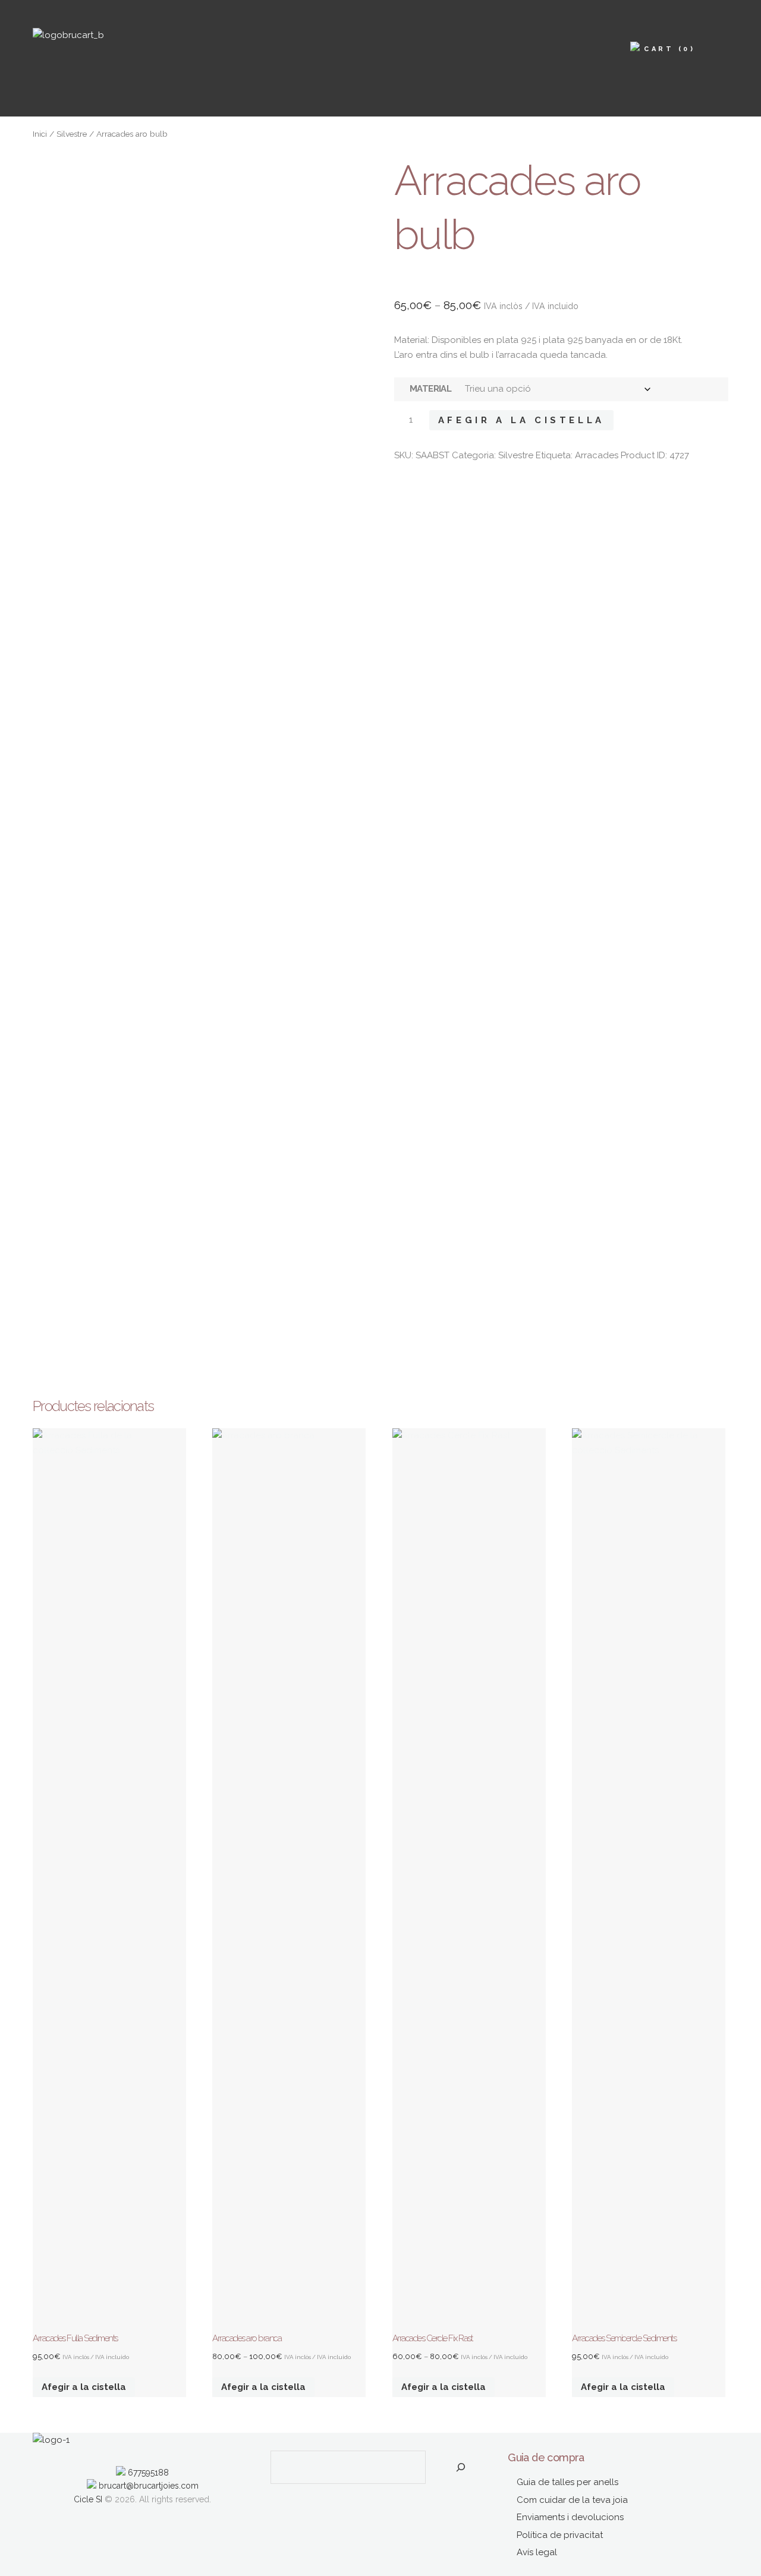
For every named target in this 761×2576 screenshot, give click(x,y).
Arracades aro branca (247, 2338)
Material (430, 389)
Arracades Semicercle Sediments (624, 2338)
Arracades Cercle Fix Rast (433, 2338)
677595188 (147, 2473)
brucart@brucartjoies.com (147, 2486)
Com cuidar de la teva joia (572, 2500)
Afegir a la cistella (521, 420)
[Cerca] (461, 2467)
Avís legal (537, 2552)
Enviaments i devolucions (570, 2517)
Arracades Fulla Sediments (75, 2338)
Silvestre (72, 134)
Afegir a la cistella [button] (84, 2387)
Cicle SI (88, 2499)
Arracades (597, 455)
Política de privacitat (560, 2535)
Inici (40, 134)
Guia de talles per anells (567, 2482)
